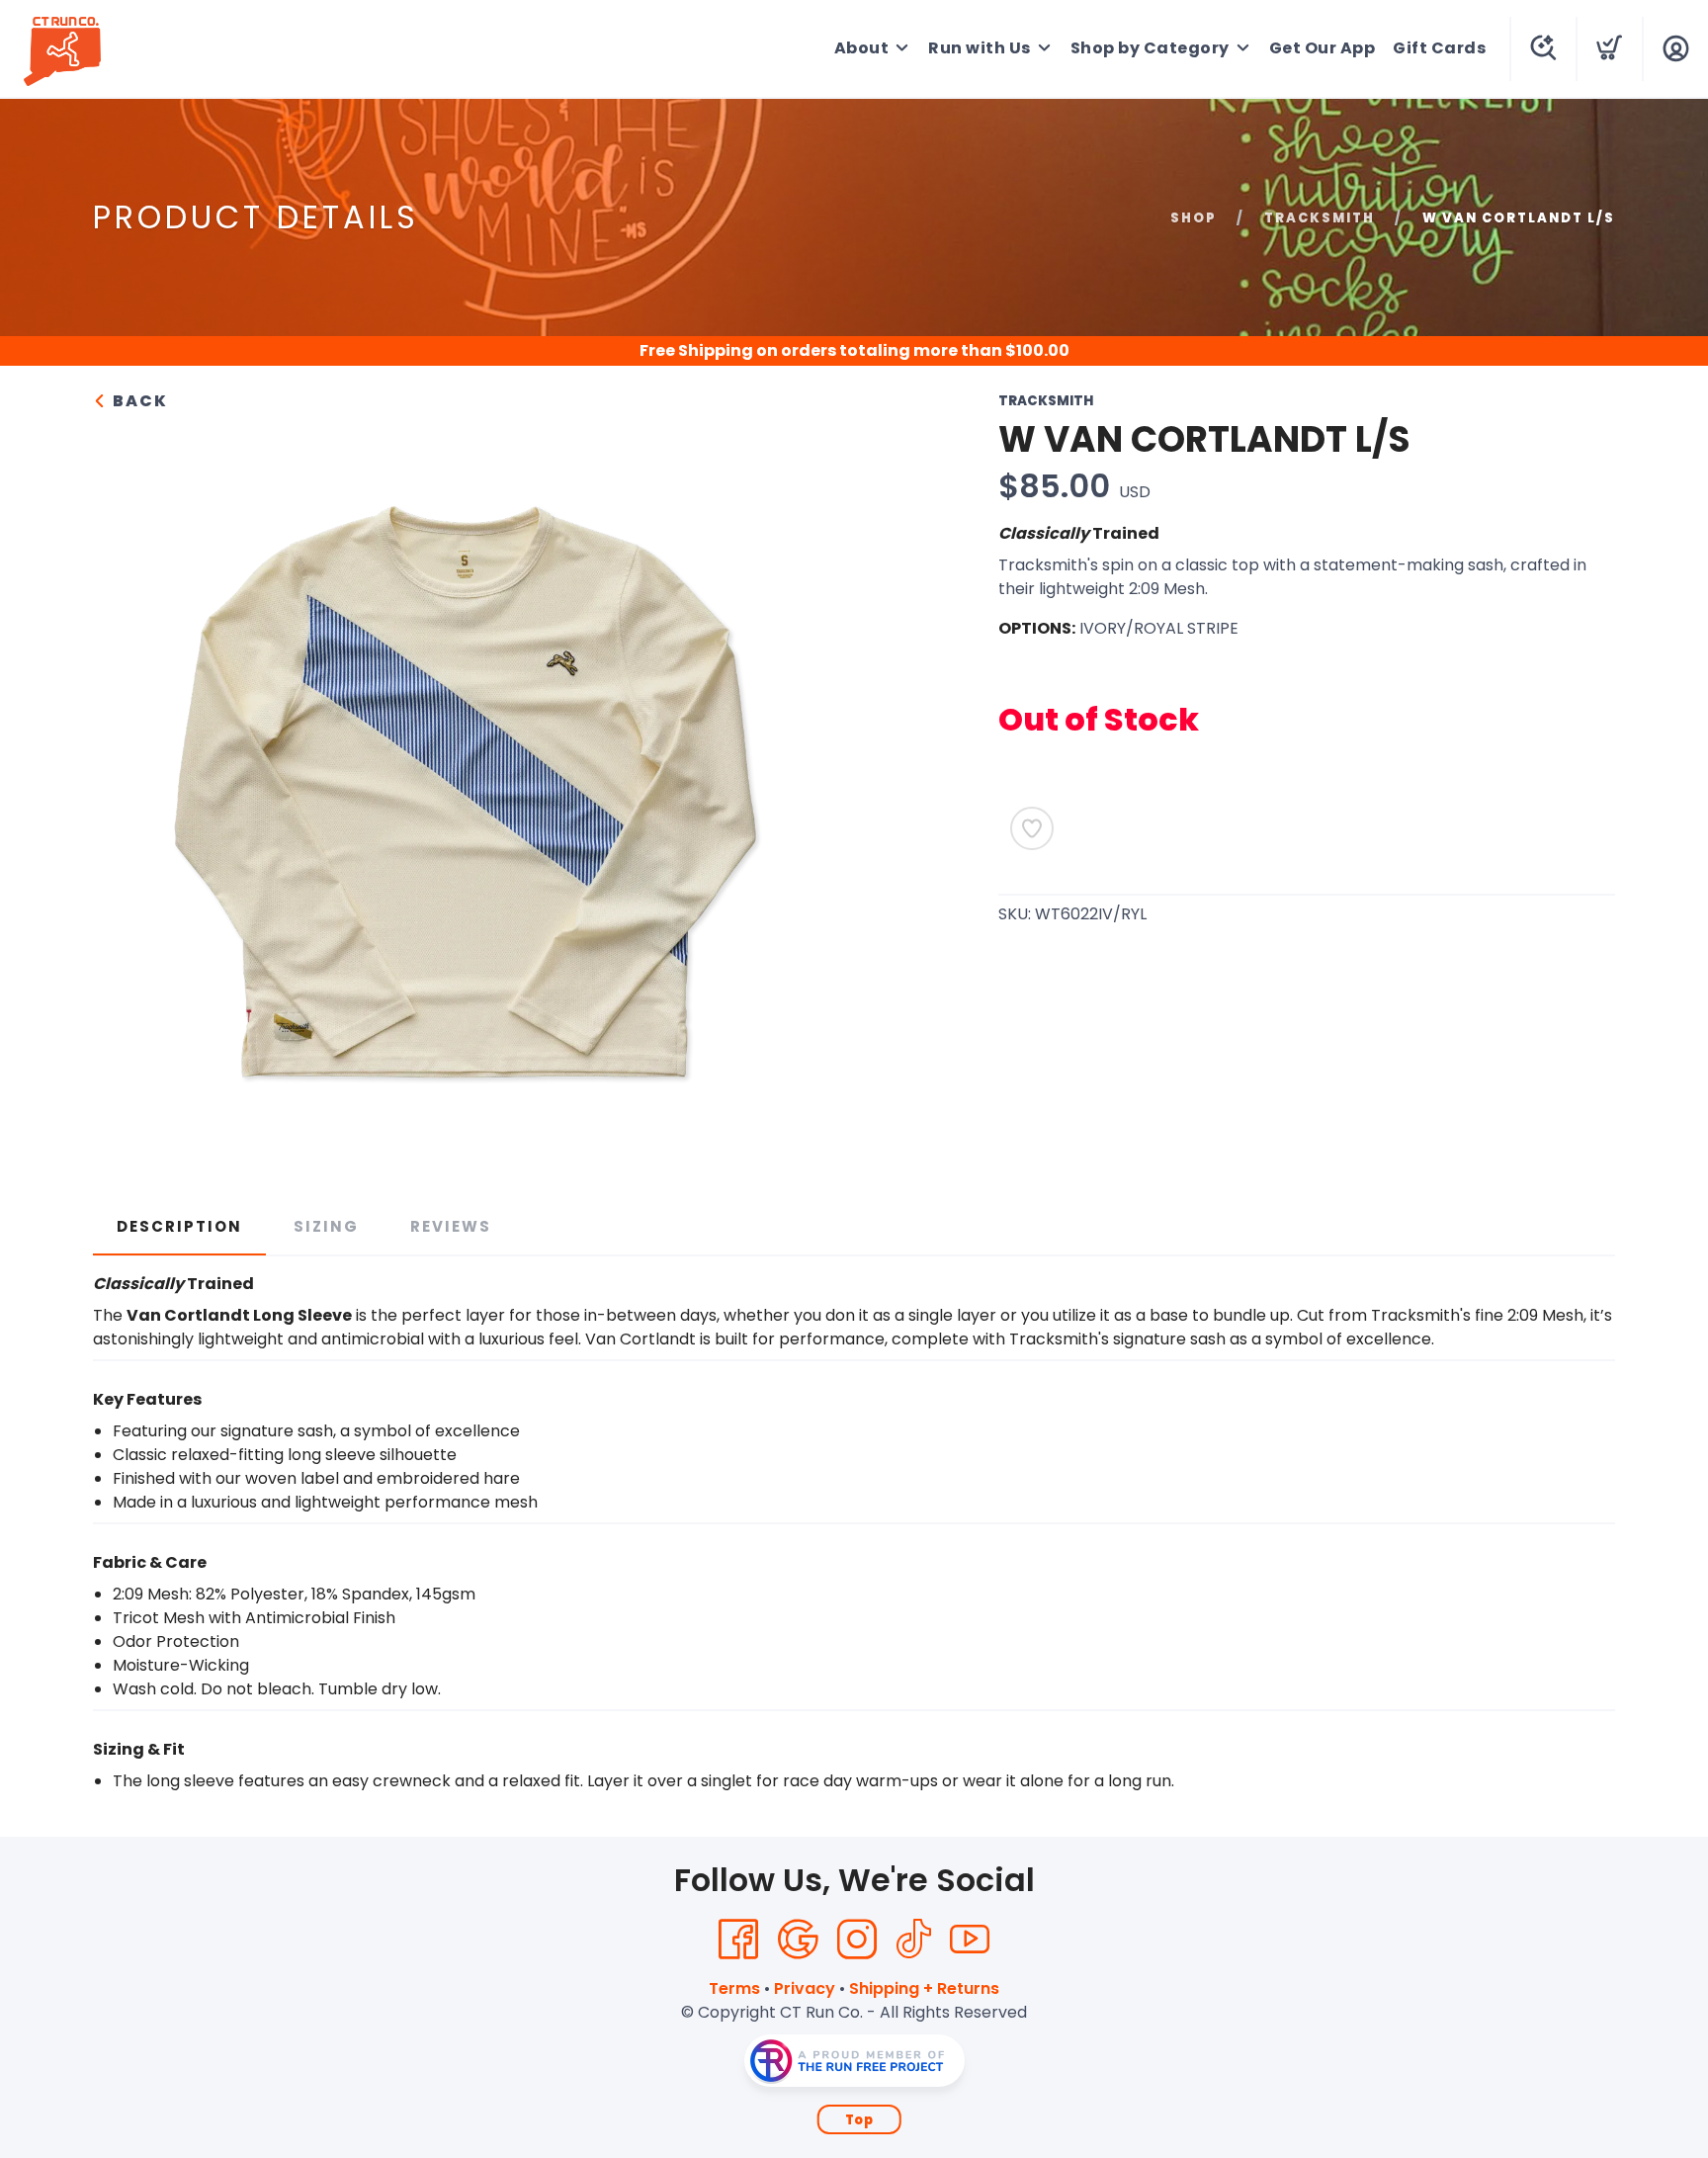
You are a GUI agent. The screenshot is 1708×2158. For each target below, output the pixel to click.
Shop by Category (1150, 48)
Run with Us (980, 48)
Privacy (805, 1988)
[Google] (798, 1940)
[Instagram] (857, 1940)
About (862, 48)
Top (859, 2120)
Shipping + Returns (924, 1988)
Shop (1194, 218)
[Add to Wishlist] (1032, 828)
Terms (734, 1988)
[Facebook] (738, 1940)
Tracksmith (1320, 218)
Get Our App (1323, 48)
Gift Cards (1439, 48)
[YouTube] (970, 1940)
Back (138, 401)
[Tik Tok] (913, 1940)
